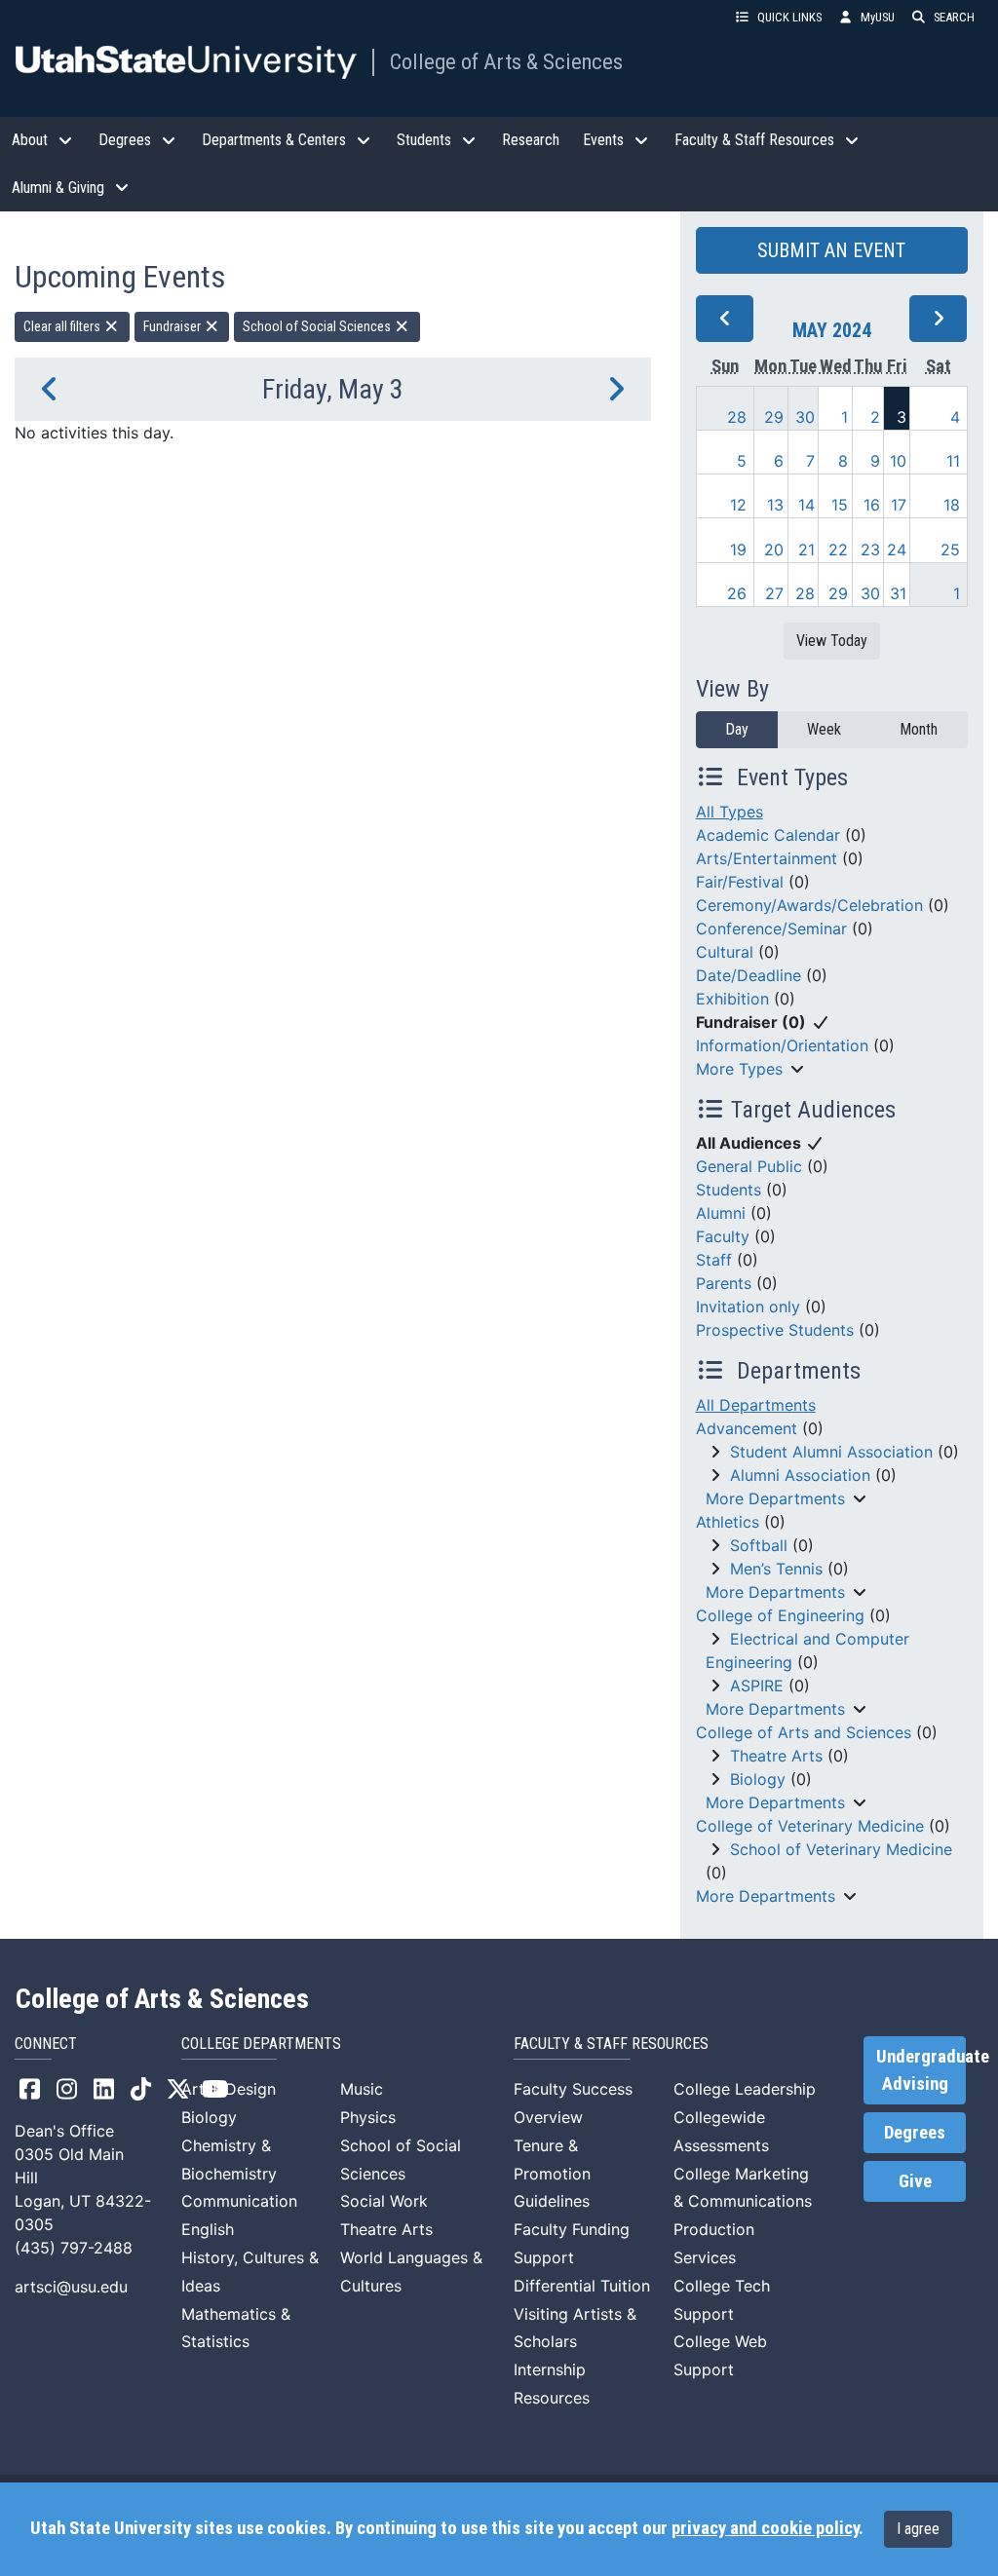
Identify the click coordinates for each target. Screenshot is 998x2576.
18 (952, 505)
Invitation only (748, 1307)
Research (531, 140)
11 (953, 461)
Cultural (725, 952)
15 (840, 505)
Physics (368, 2117)
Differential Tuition (582, 2286)
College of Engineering (780, 1615)
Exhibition (732, 999)
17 (899, 505)
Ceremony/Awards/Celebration (809, 905)
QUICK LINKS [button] (789, 17)
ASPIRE (757, 1686)
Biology (758, 1779)
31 (898, 593)
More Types (739, 1069)
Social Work (384, 2201)
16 (872, 505)
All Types (729, 812)
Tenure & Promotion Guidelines (552, 2174)
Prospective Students (775, 1330)
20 (774, 549)
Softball (759, 1545)
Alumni (721, 1213)
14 (806, 505)
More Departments (775, 1498)
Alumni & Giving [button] (58, 188)
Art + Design (229, 2089)
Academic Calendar (768, 835)
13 (775, 505)
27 (774, 593)
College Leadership (745, 2089)
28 (737, 417)
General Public (749, 1166)
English (208, 2229)
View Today (832, 641)
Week (824, 729)
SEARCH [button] (954, 17)
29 (774, 417)
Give (915, 2181)
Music (362, 2089)
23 (870, 549)
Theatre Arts (776, 1756)
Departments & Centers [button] (274, 140)
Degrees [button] (125, 140)
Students (729, 1190)
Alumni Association (800, 1475)
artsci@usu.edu (71, 2287)
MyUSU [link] (878, 17)
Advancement (747, 1428)
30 (805, 417)
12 (738, 505)
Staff (714, 1260)
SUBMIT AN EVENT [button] (831, 250)
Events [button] (603, 140)
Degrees (915, 2133)
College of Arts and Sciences (804, 1732)
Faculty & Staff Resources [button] (754, 140)
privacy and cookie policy (765, 2528)
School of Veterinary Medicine (841, 1849)
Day (737, 729)
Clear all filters (63, 326)
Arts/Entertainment (767, 858)
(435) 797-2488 (74, 2248)
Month (919, 729)
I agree (918, 2529)
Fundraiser (173, 326)
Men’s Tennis (776, 1569)
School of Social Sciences (318, 326)
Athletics (728, 1522)
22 (838, 549)
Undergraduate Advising (921, 2070)
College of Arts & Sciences (506, 61)
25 (950, 549)
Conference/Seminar (771, 928)
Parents (724, 1283)
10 (898, 461)
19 (738, 549)
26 (737, 593)
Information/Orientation (782, 1045)
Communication (239, 2201)
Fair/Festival (740, 882)
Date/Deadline (748, 975)
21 (806, 549)
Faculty (723, 1236)
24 (897, 549)
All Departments (756, 1405)
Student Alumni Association (831, 1452)
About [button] (30, 140)
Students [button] (424, 140)
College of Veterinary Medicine (810, 1826)
